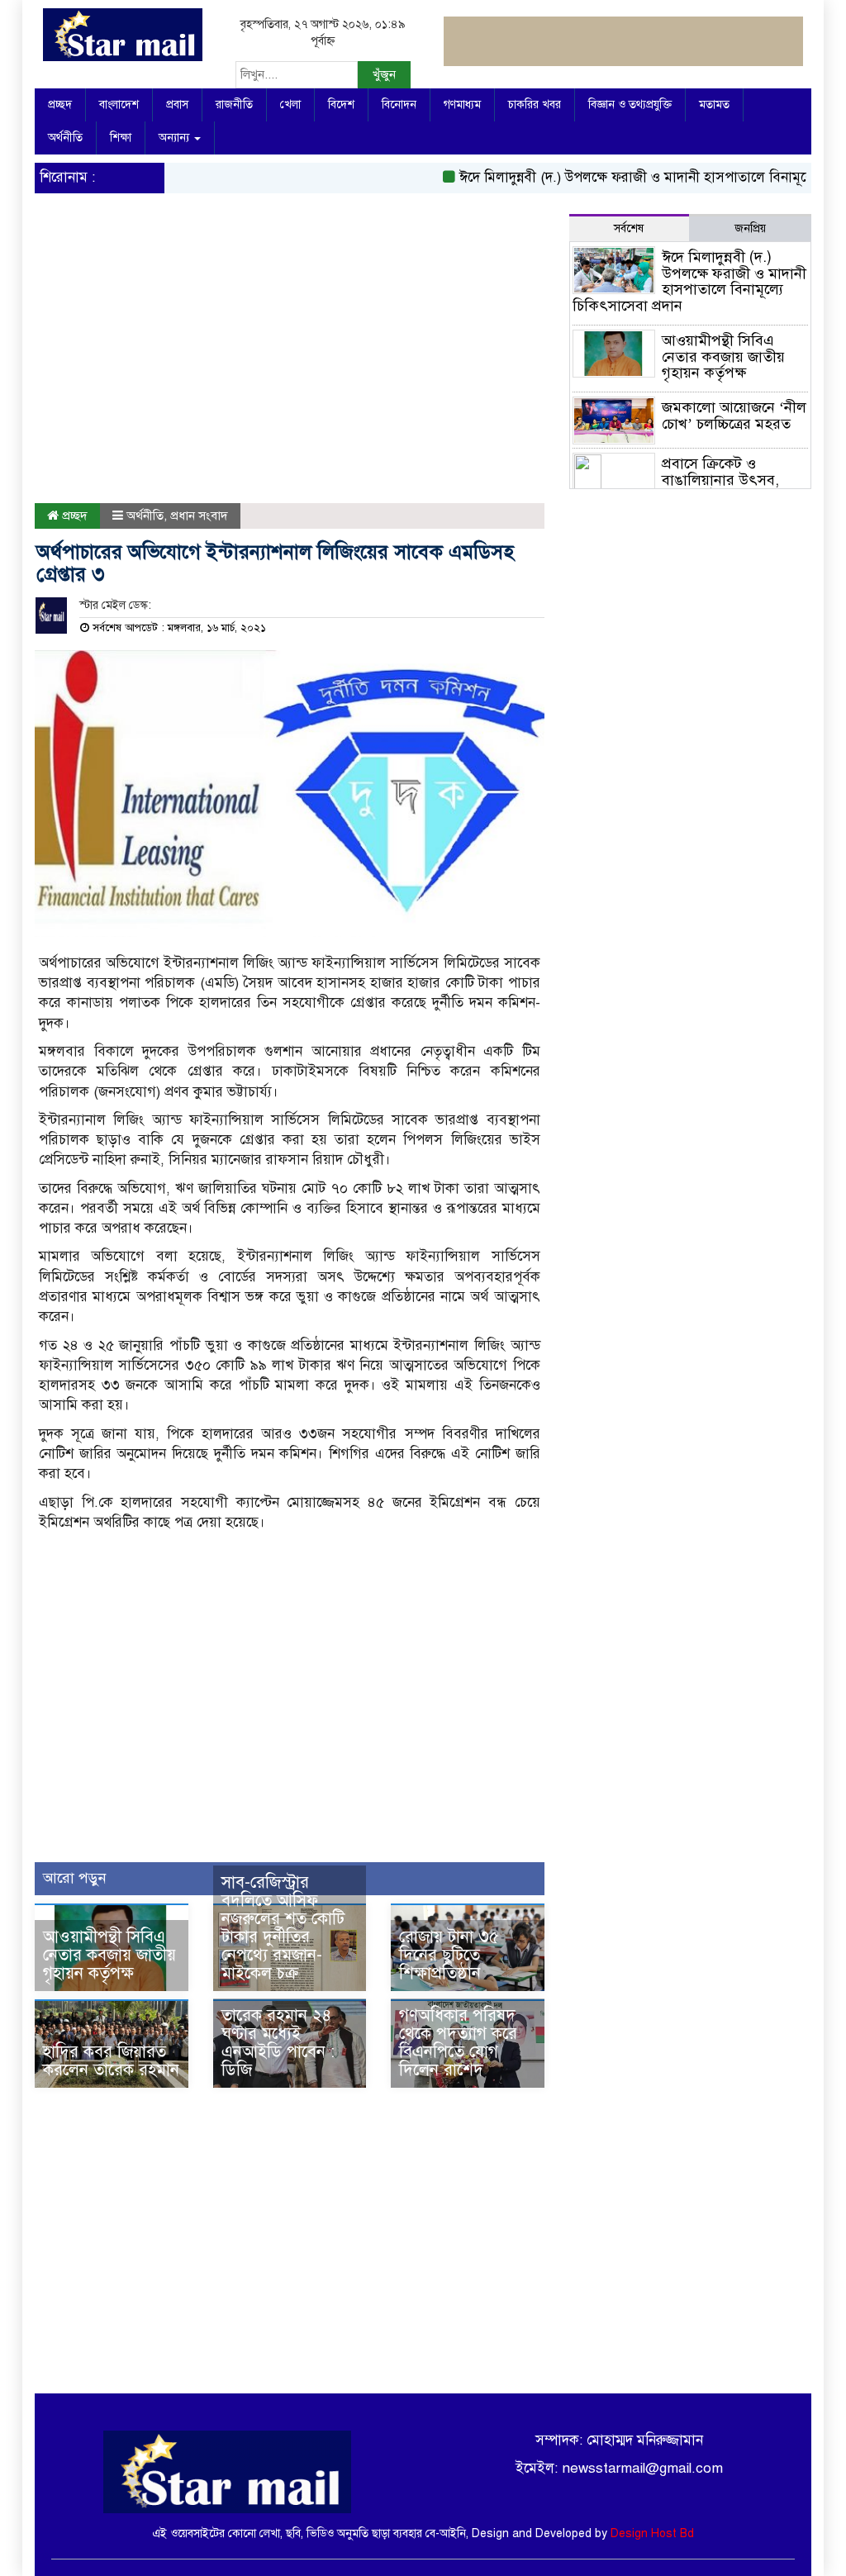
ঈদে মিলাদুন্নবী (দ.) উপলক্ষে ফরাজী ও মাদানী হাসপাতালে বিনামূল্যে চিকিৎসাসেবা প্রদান (689, 281)
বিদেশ (341, 105)
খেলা (290, 105)
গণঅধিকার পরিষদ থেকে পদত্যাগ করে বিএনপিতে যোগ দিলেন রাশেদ (458, 2043)
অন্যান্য (176, 138)
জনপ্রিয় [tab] (750, 228)
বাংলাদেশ (119, 105)
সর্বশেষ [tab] (629, 228)
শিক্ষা (121, 138)
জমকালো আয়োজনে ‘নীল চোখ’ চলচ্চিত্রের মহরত (734, 416)
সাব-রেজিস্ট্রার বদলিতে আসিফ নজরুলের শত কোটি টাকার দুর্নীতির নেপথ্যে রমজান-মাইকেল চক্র (283, 1928)
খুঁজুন (384, 74)
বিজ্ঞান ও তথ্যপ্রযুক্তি (630, 105)
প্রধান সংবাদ (199, 516)
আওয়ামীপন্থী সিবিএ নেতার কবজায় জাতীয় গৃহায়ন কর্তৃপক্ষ (109, 1955)
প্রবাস (177, 105)
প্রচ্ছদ (60, 105)
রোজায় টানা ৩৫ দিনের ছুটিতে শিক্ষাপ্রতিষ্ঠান (449, 1955)
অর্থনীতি (65, 138)
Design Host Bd (652, 2533)
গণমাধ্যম (462, 105)
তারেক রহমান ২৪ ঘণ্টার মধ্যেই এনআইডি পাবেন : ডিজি (278, 2043)
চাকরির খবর (535, 105)
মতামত (714, 105)
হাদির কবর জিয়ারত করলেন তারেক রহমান (111, 2061)
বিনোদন (399, 105)
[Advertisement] (290, 363)
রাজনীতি (234, 105)
